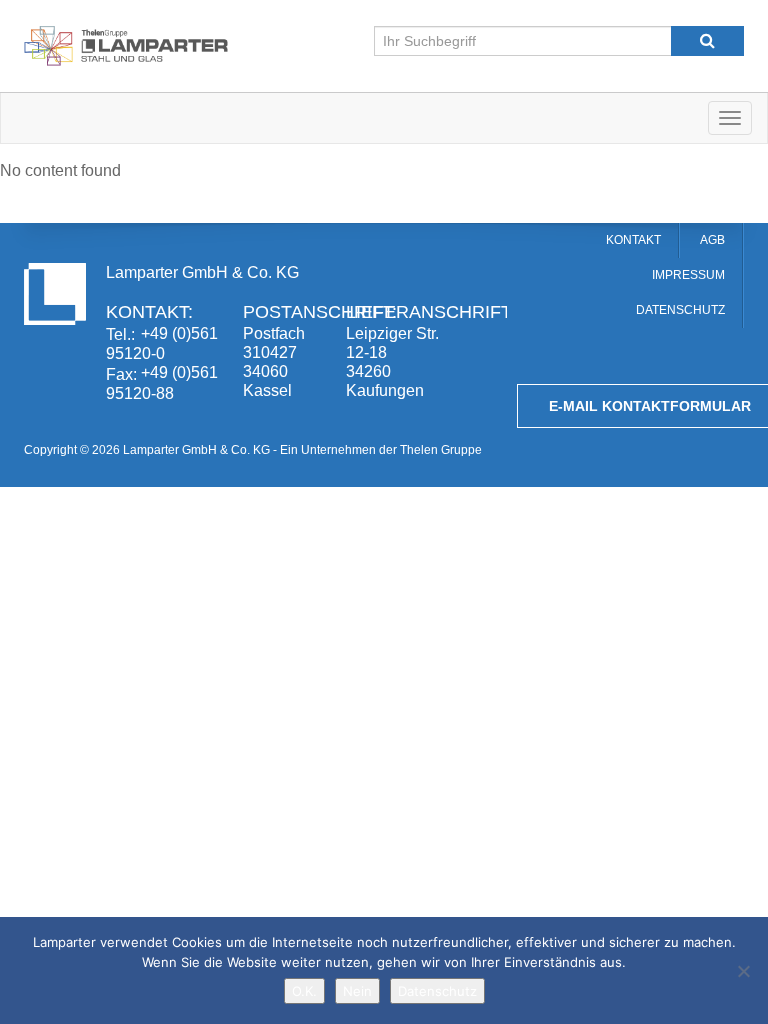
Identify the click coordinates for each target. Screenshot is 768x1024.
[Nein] (743, 971)
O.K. (304, 991)
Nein (357, 991)
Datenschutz (437, 991)
